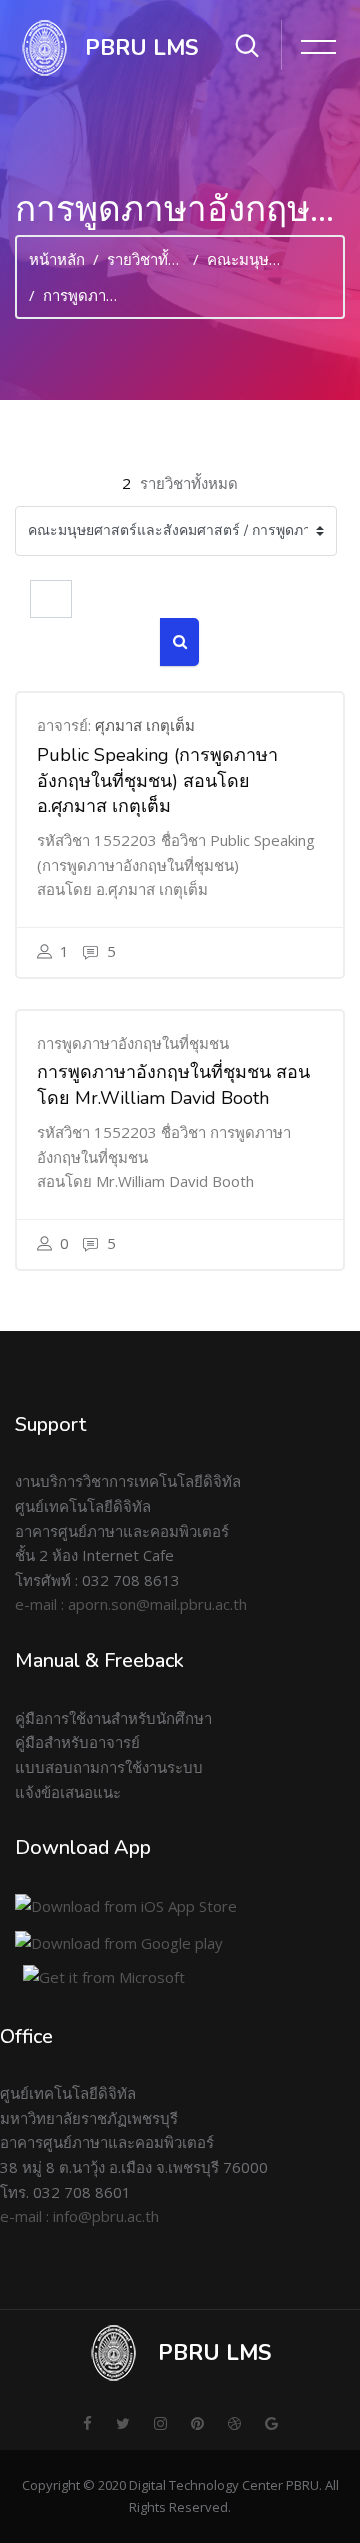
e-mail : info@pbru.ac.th (79, 2216)
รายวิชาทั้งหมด (156, 259)
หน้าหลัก (57, 259)
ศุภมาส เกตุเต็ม (145, 725)
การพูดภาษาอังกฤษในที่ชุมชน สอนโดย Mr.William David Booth (173, 1085)
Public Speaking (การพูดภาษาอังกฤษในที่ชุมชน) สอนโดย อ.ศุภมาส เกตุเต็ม (157, 780)
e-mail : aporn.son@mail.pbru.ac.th (131, 1604)
